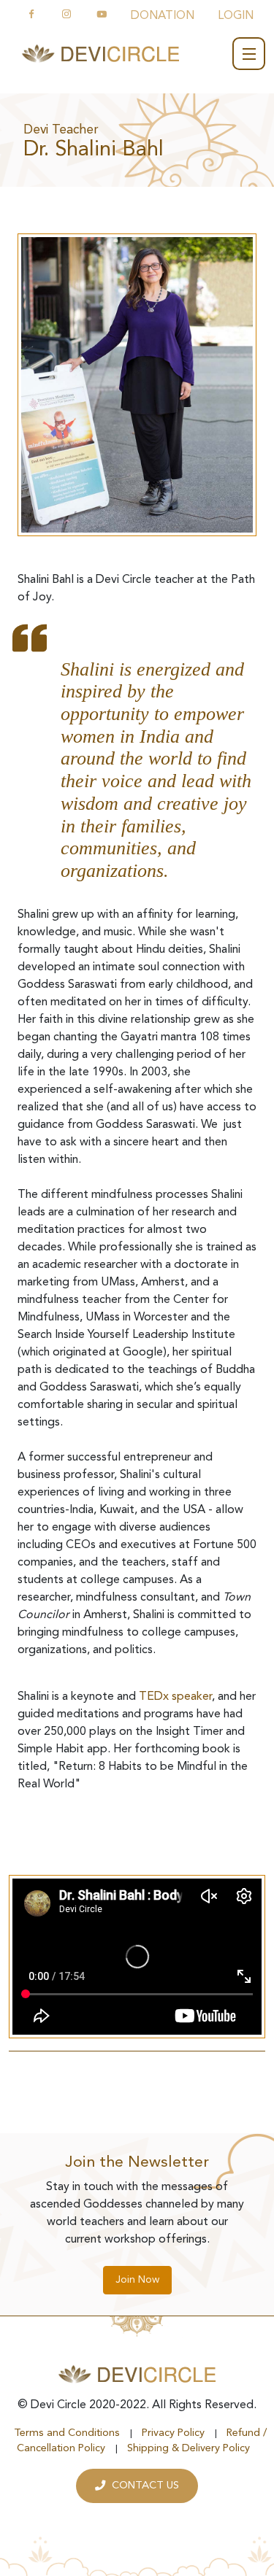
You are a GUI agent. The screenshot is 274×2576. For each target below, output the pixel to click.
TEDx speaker (175, 1697)
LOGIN (236, 16)
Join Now (137, 2280)
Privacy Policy (173, 2433)
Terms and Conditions (67, 2433)
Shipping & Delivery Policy (189, 2449)
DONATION (163, 16)
